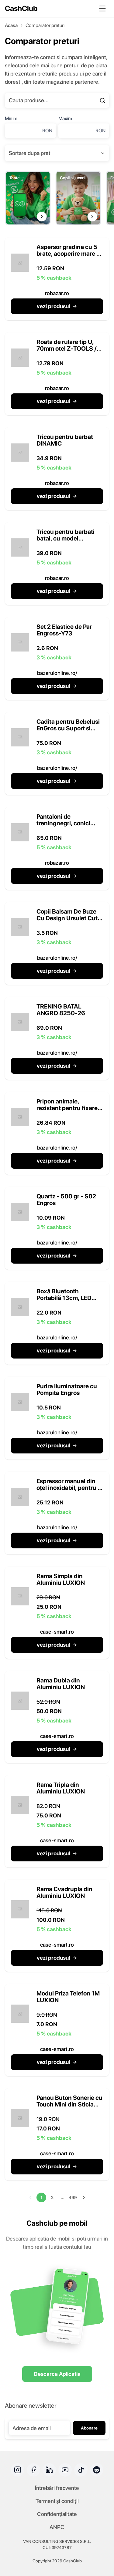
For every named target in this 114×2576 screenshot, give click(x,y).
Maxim (65, 118)
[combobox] (57, 153)
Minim (11, 118)
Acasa (11, 25)
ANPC (57, 2527)
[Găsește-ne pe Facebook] (33, 2470)
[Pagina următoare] (84, 2197)
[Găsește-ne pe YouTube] (65, 2470)
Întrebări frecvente (57, 2488)
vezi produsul (53, 306)
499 (73, 2197)
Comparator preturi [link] (45, 25)
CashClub (21, 8)
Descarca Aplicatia (57, 2374)
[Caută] (102, 100)
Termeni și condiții (57, 2501)
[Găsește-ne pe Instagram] (18, 2470)
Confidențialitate (57, 2514)
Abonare (89, 2428)
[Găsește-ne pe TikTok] (81, 2470)
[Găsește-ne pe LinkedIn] (49, 2470)
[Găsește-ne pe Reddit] (97, 2470)
